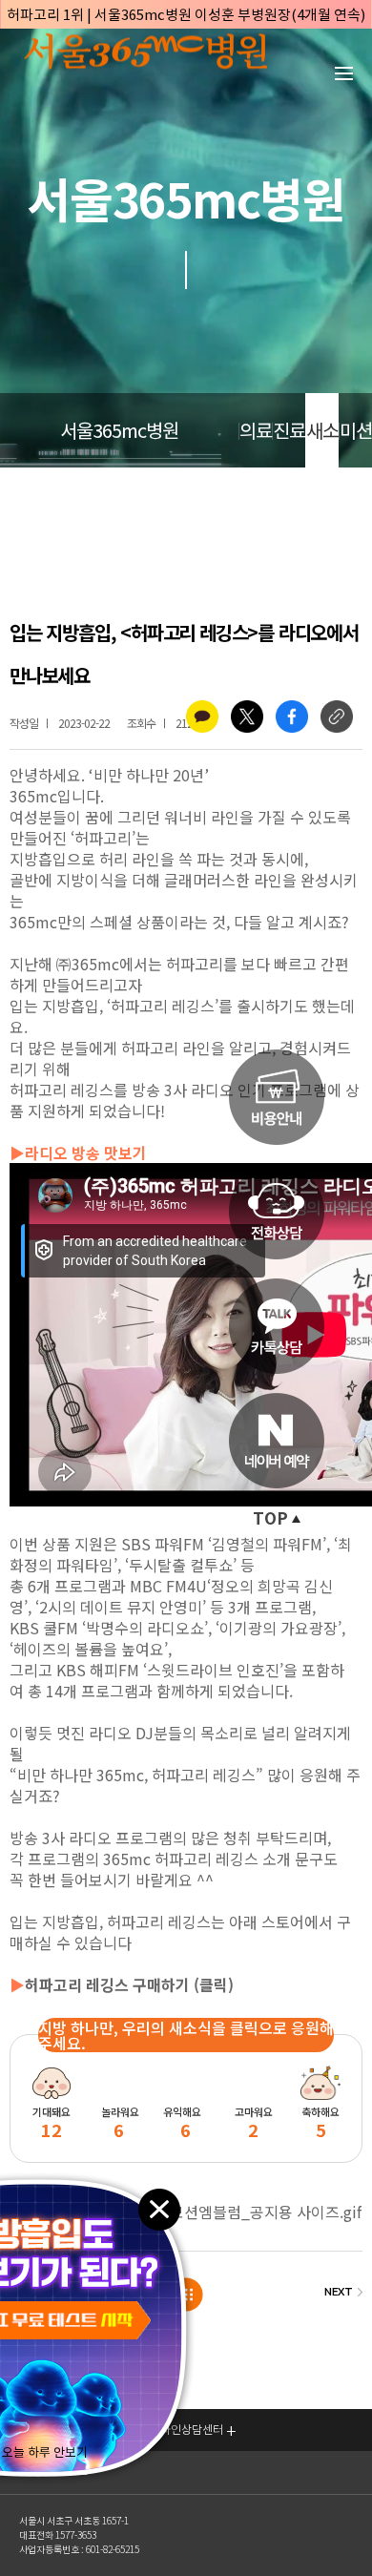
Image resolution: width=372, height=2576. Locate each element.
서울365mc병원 (119, 431)
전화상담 (277, 1212)
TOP (270, 1519)
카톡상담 (277, 1326)
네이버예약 (277, 1441)
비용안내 (277, 1097)
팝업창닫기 (158, 2208)
